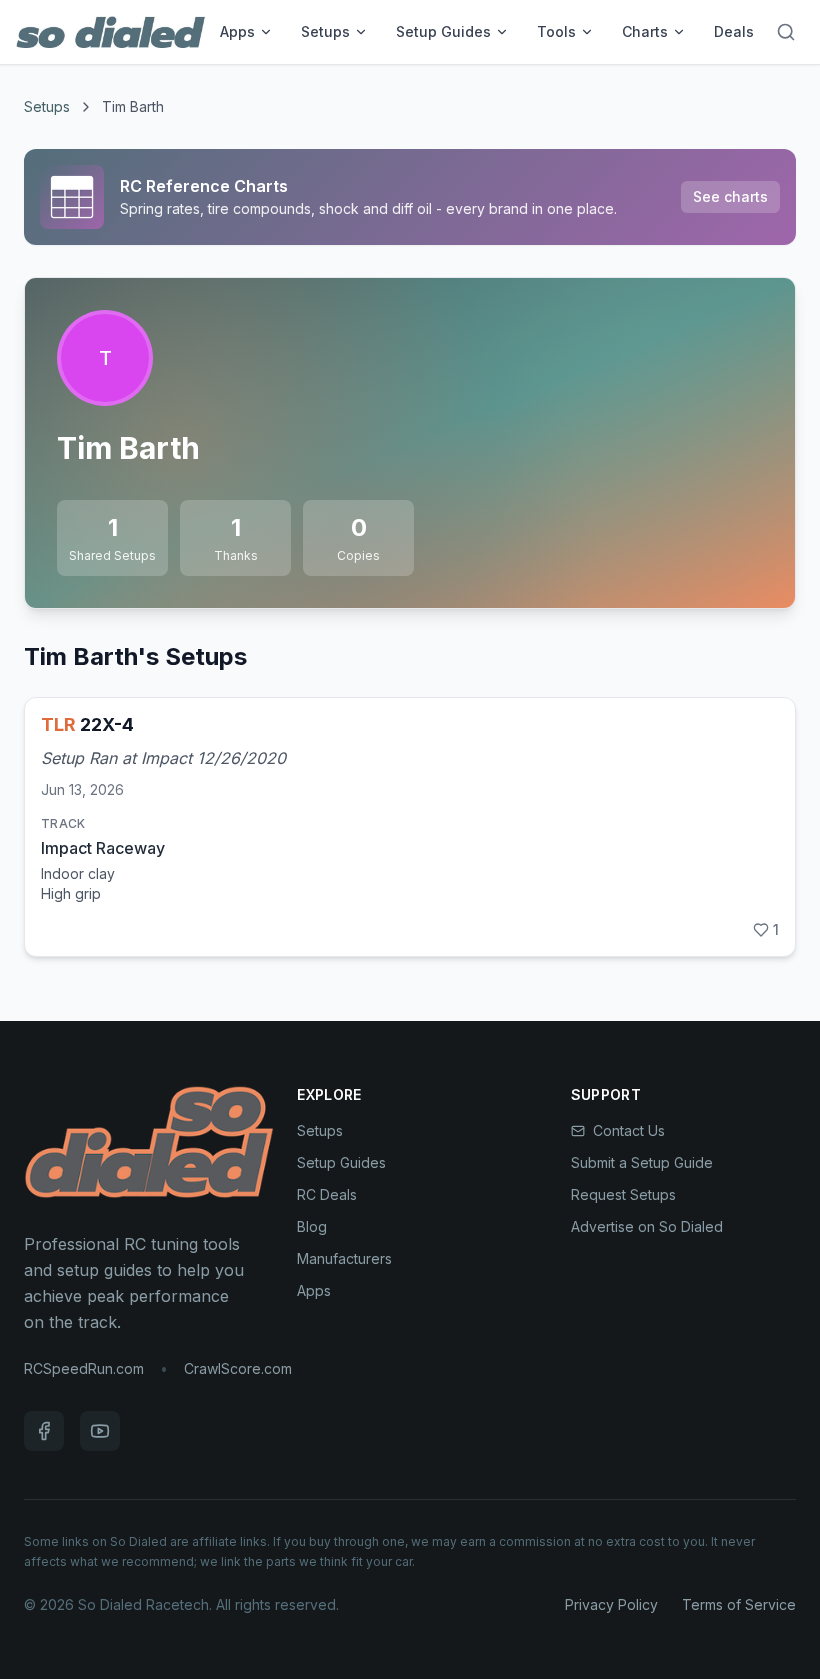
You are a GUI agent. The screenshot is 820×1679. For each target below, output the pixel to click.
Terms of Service (739, 1604)
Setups (325, 31)
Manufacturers (344, 1258)
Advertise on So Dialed (647, 1226)
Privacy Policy (611, 1604)
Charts (645, 31)
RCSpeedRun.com (84, 1368)
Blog (312, 1226)
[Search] (786, 32)
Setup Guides (443, 31)
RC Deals (327, 1194)
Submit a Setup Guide (642, 1162)
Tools (556, 31)
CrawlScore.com (238, 1368)
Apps (237, 31)
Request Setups (623, 1194)
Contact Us (629, 1130)
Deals (734, 31)
